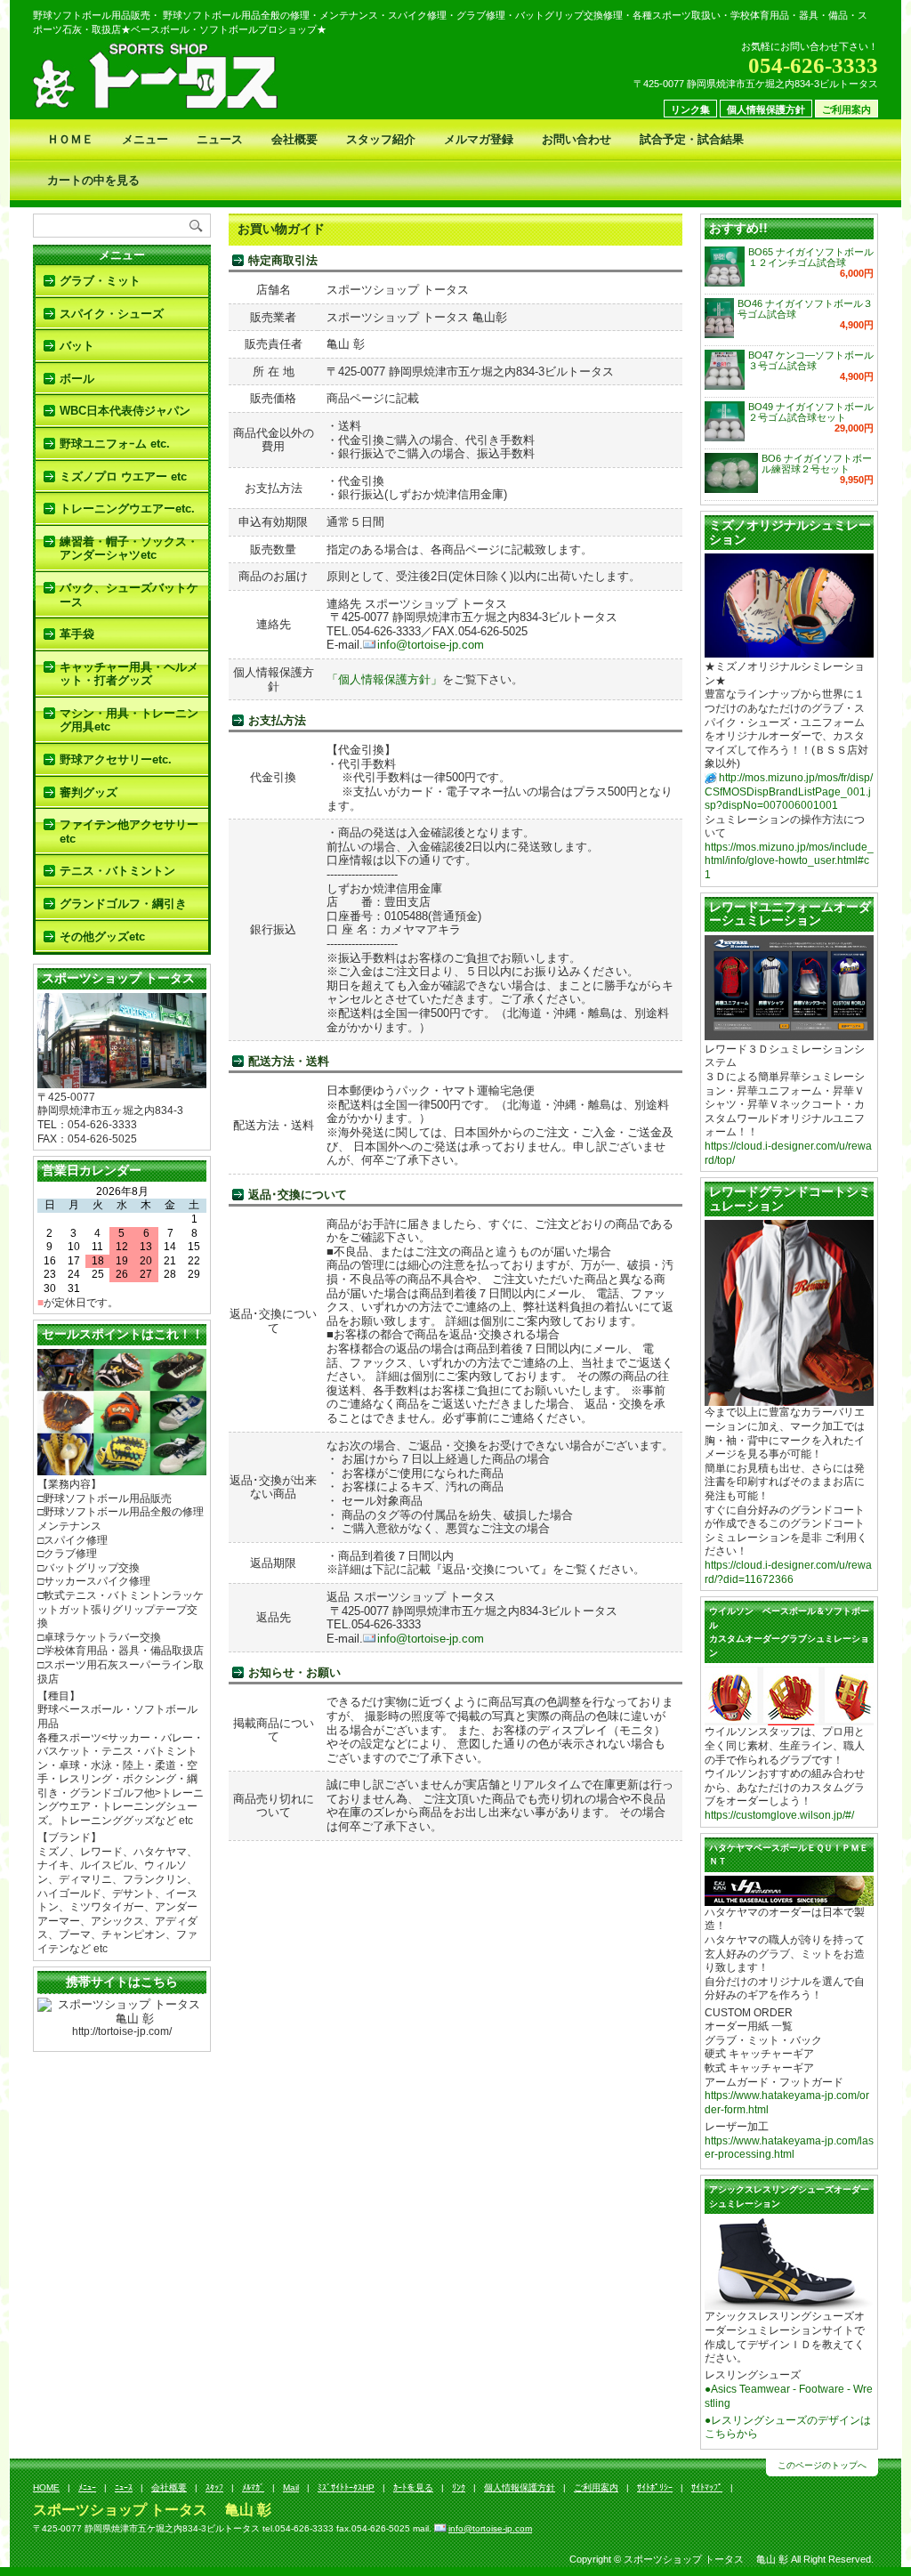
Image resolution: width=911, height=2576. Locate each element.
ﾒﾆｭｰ (87, 2487)
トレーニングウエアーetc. (127, 509)
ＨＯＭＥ (70, 139)
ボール (77, 379)
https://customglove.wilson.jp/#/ (779, 1815)
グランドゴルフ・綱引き (123, 904)
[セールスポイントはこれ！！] (122, 1469)
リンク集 (690, 109)
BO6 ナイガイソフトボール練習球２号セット (817, 464)
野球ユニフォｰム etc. (115, 444)
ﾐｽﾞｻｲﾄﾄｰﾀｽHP (346, 2487)
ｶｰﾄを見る (413, 2487)
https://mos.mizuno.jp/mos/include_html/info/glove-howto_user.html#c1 (789, 861)
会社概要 (294, 139)
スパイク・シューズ (112, 314)
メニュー (145, 139)
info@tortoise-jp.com (431, 645)
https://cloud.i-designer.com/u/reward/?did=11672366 (788, 1572)
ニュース (220, 139)
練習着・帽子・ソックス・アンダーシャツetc (129, 549)
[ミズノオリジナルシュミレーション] (789, 651)
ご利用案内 (847, 109)
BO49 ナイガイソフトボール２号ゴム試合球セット (811, 412)
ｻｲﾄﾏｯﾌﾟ (707, 2487)
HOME (46, 2487)
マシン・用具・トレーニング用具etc (129, 720)
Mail (291, 2487)
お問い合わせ (576, 139)
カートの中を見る (93, 180)
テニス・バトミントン (117, 871)
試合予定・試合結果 (692, 139)
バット (77, 346)
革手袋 (77, 634)
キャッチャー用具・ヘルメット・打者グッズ (129, 674)
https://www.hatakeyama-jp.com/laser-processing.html (789, 2148)
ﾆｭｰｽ (124, 2487)
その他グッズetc (102, 937)
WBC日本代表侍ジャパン (125, 411)
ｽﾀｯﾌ (214, 2487)
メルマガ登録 (479, 139)
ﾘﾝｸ (459, 2487)
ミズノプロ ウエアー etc (123, 476)
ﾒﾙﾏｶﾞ (253, 2487)
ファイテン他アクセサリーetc (129, 832)
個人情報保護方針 (766, 109)
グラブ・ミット (100, 281)
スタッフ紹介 (381, 139)
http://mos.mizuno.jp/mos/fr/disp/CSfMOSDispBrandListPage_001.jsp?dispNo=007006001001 (789, 791)
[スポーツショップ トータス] (122, 1081)
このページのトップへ (822, 2465)
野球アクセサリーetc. (116, 759)
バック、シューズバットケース (129, 595)
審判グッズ (89, 792)
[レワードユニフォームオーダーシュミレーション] (789, 1033)
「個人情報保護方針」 (384, 679)
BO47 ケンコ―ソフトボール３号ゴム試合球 (811, 360)
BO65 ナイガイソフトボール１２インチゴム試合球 (811, 257)
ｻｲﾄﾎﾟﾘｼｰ (655, 2487)
